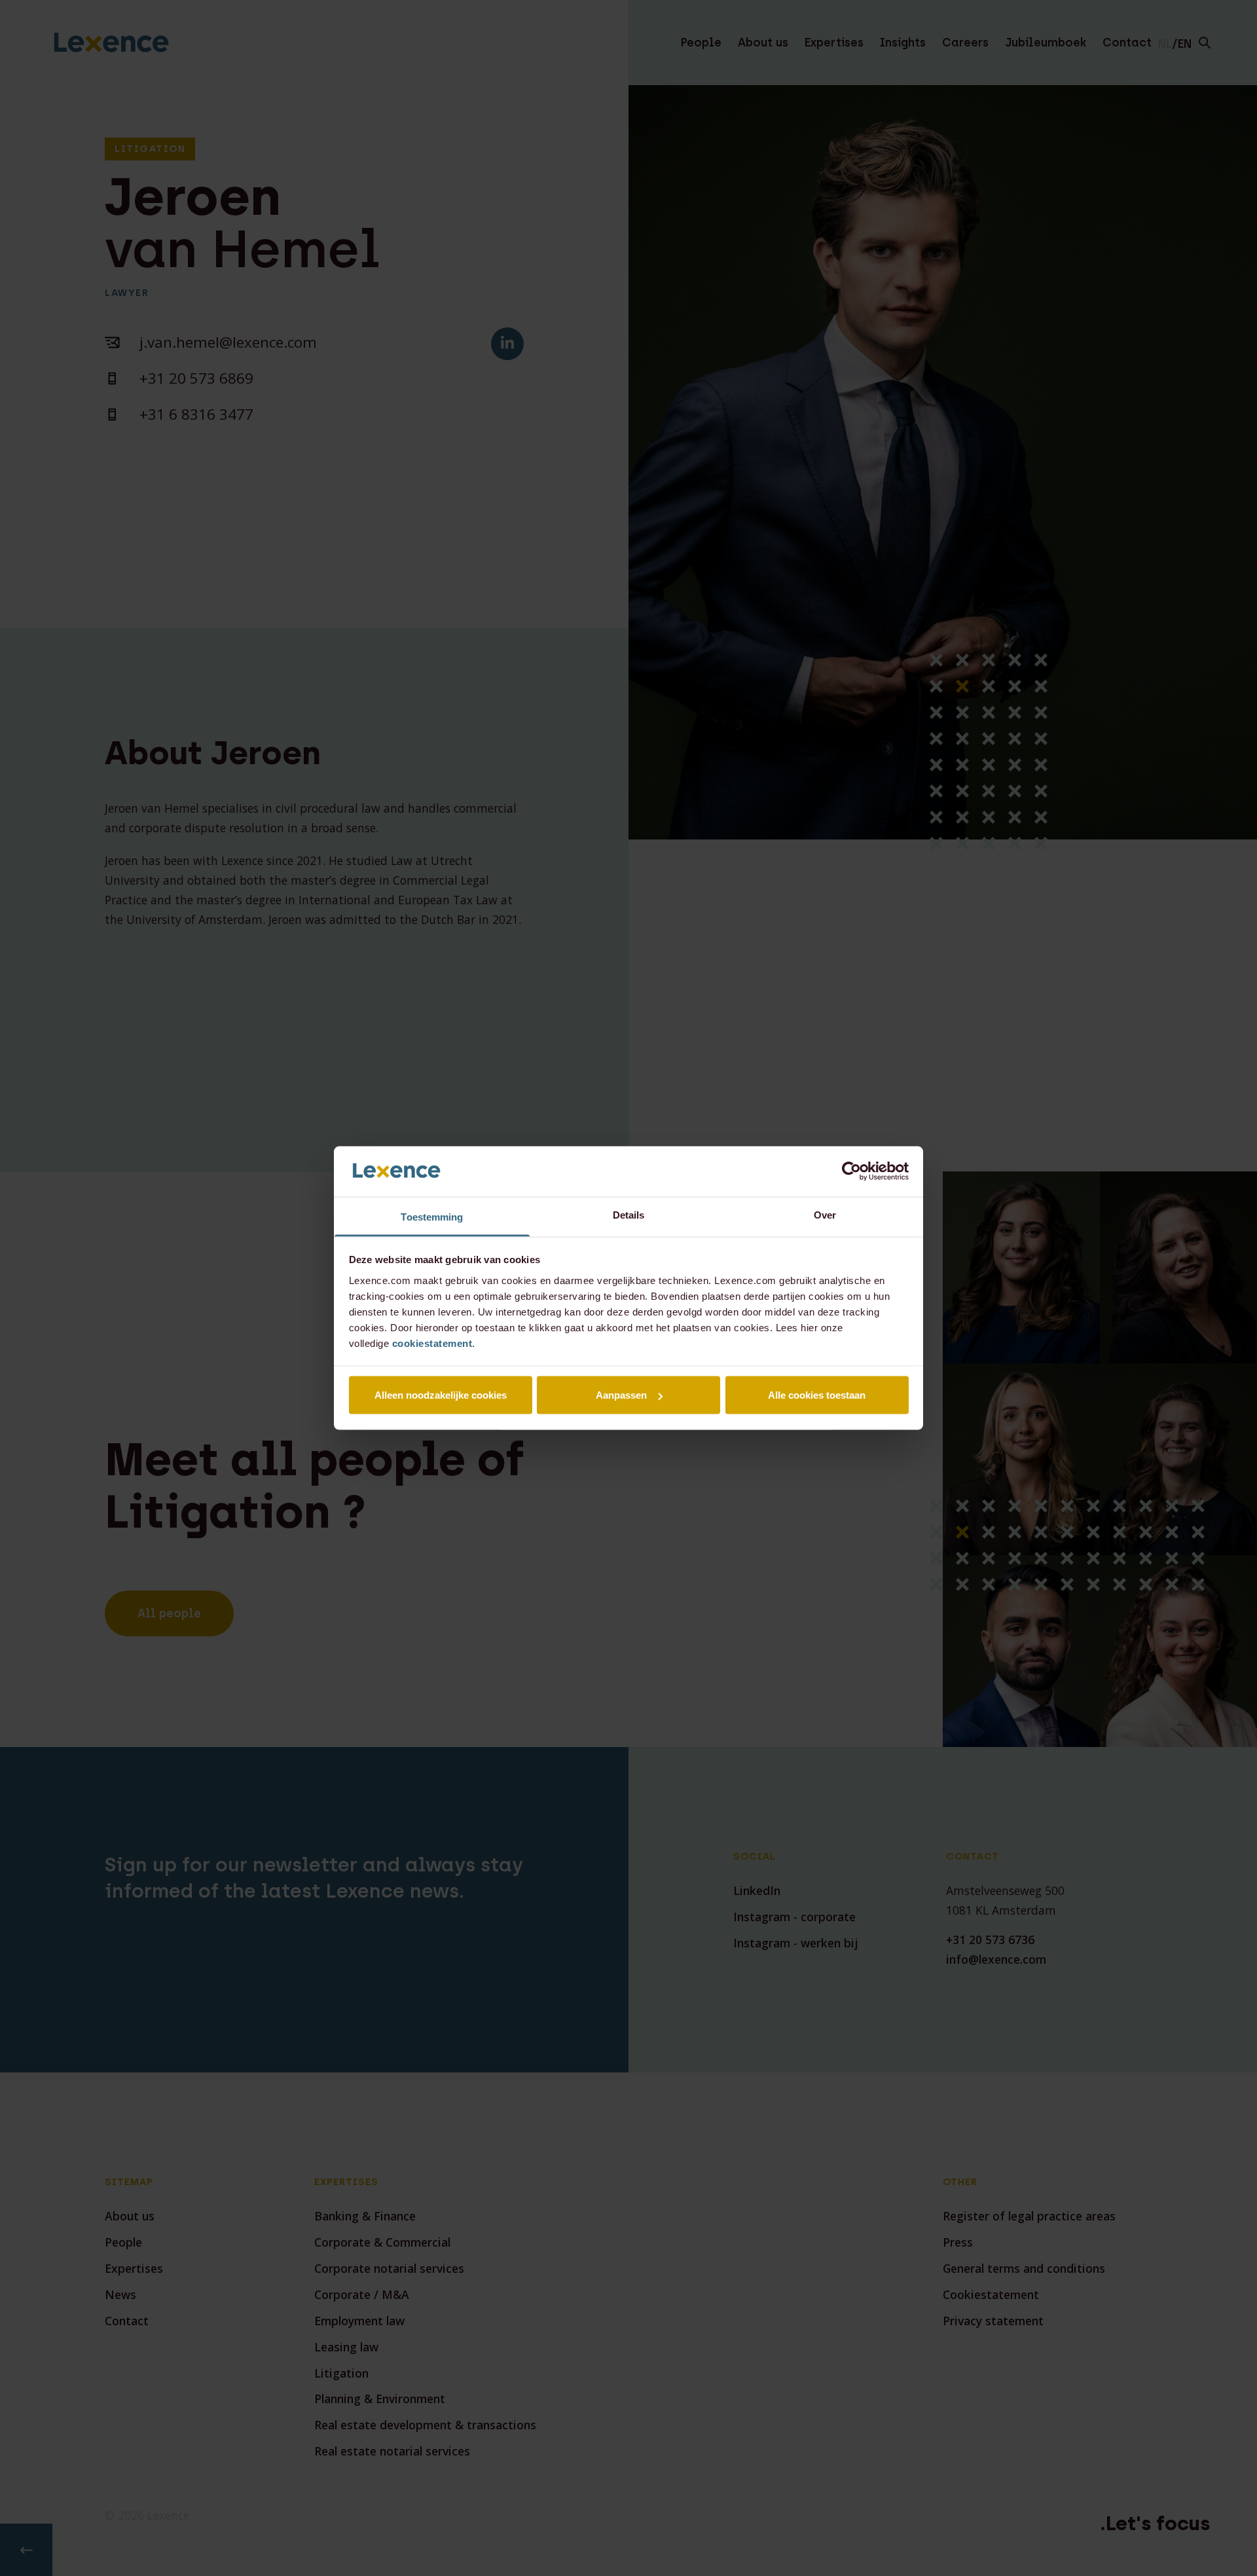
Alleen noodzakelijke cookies (441, 1395)
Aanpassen (621, 1395)
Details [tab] (629, 1214)
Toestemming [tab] (432, 1216)
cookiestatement (432, 1343)
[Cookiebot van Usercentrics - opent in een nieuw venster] (851, 1171)
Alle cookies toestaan (817, 1395)
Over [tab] (825, 1214)
